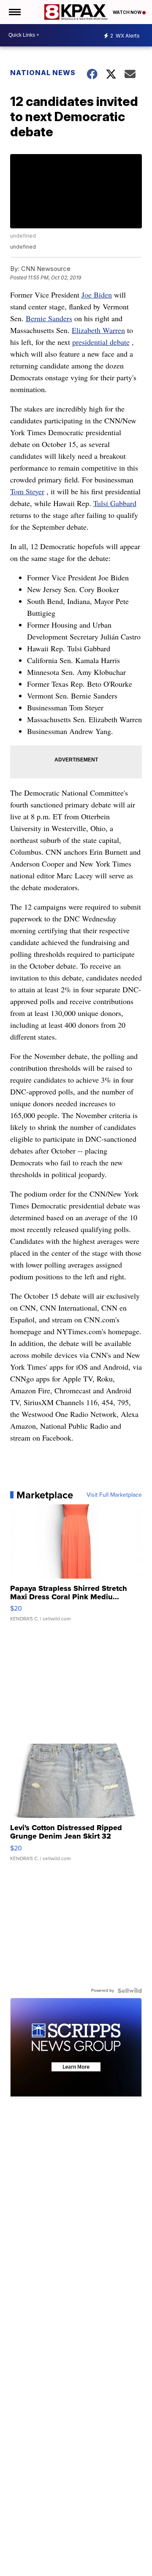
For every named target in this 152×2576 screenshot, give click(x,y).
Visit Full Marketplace (114, 1495)
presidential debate (101, 342)
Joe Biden (97, 295)
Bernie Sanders (49, 318)
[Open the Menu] (14, 12)
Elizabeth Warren (98, 330)
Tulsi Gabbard (115, 503)
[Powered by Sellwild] (130, 1991)
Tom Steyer (27, 491)
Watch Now (128, 12)
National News (43, 73)
